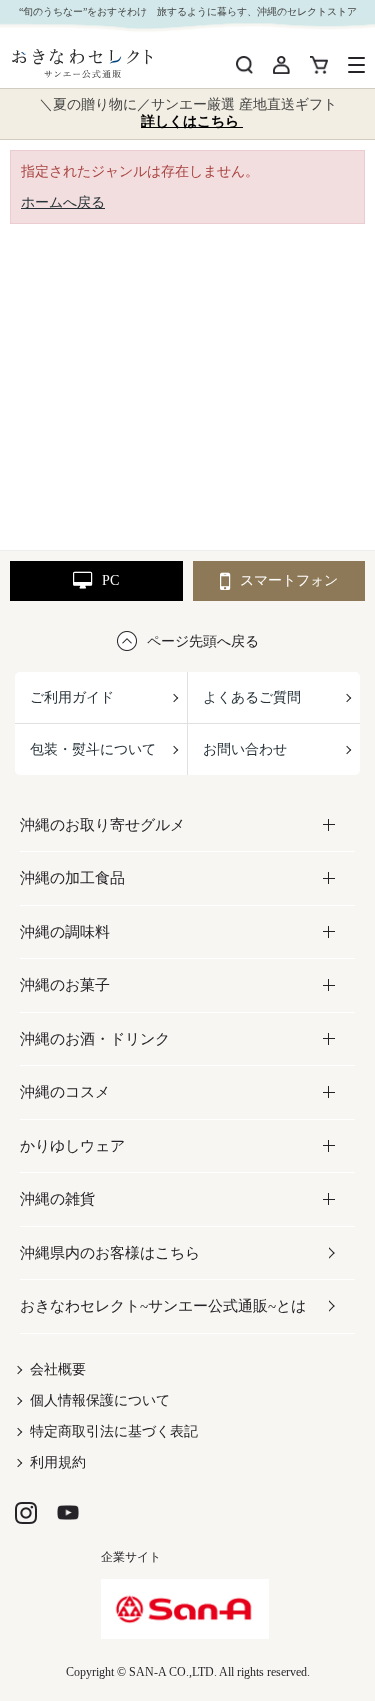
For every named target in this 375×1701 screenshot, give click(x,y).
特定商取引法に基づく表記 (114, 1431)
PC (110, 580)
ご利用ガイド (72, 697)
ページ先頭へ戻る (203, 641)
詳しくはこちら (192, 121)
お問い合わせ (245, 749)
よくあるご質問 (252, 697)
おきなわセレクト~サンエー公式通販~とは (163, 1306)
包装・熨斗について (93, 749)
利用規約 (58, 1462)
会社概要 (58, 1369)
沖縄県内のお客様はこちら (110, 1253)
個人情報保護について (100, 1400)
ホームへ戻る (63, 202)
